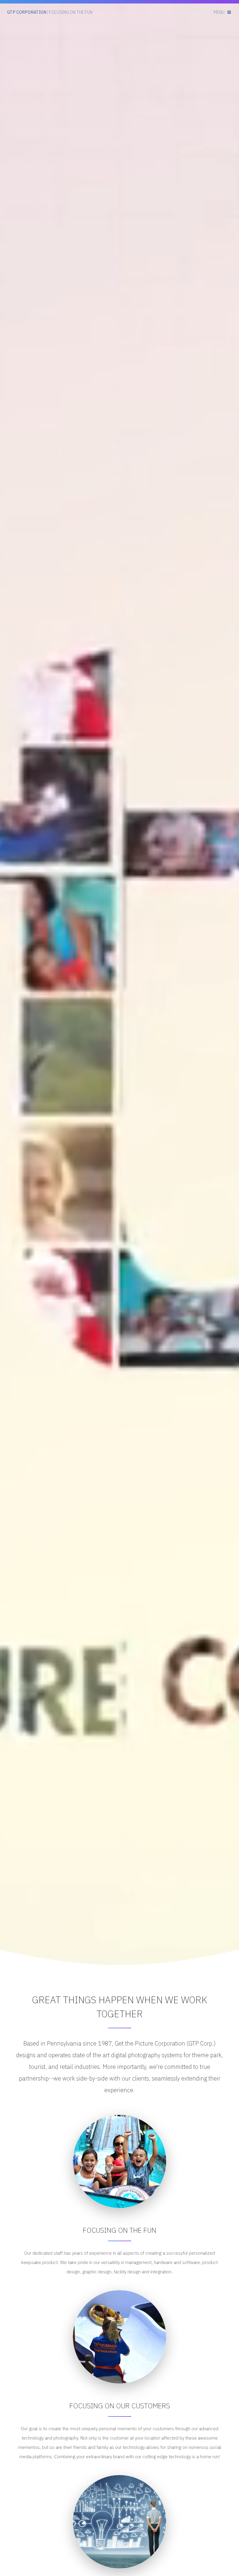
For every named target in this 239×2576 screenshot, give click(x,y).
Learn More (119, 160)
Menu (219, 12)
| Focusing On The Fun (50, 12)
